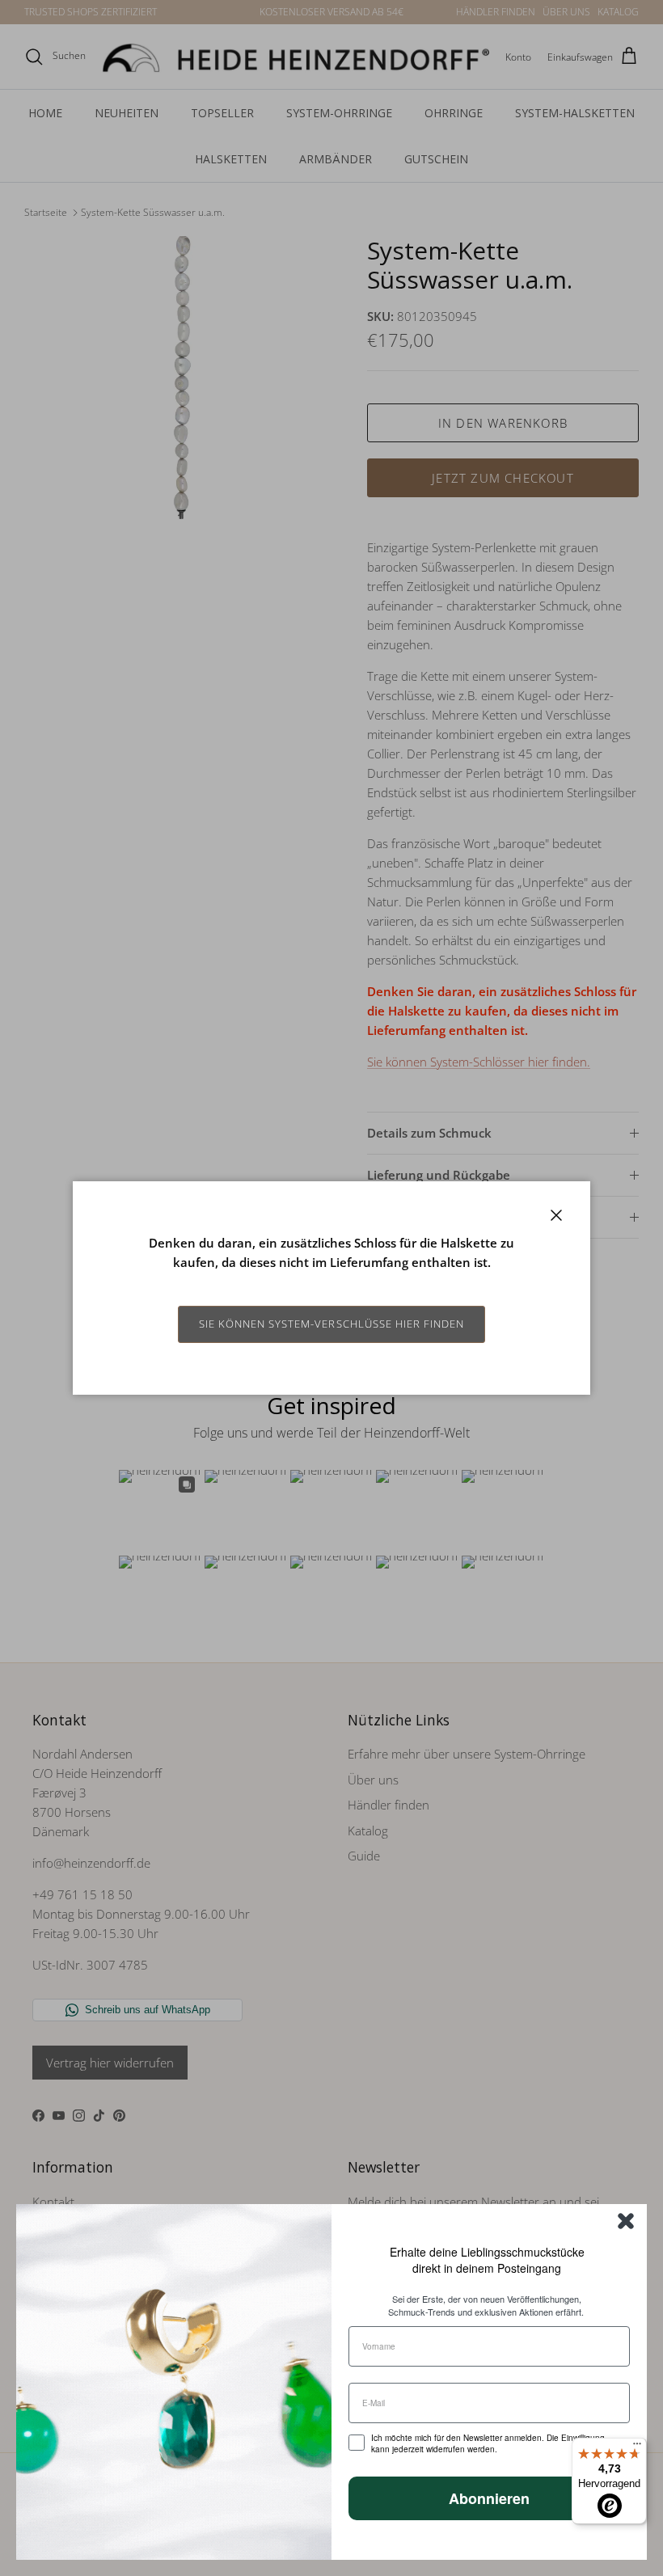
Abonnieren (489, 2498)
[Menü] (637, 2447)
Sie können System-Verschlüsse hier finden (332, 1324)
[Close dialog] (626, 2221)
